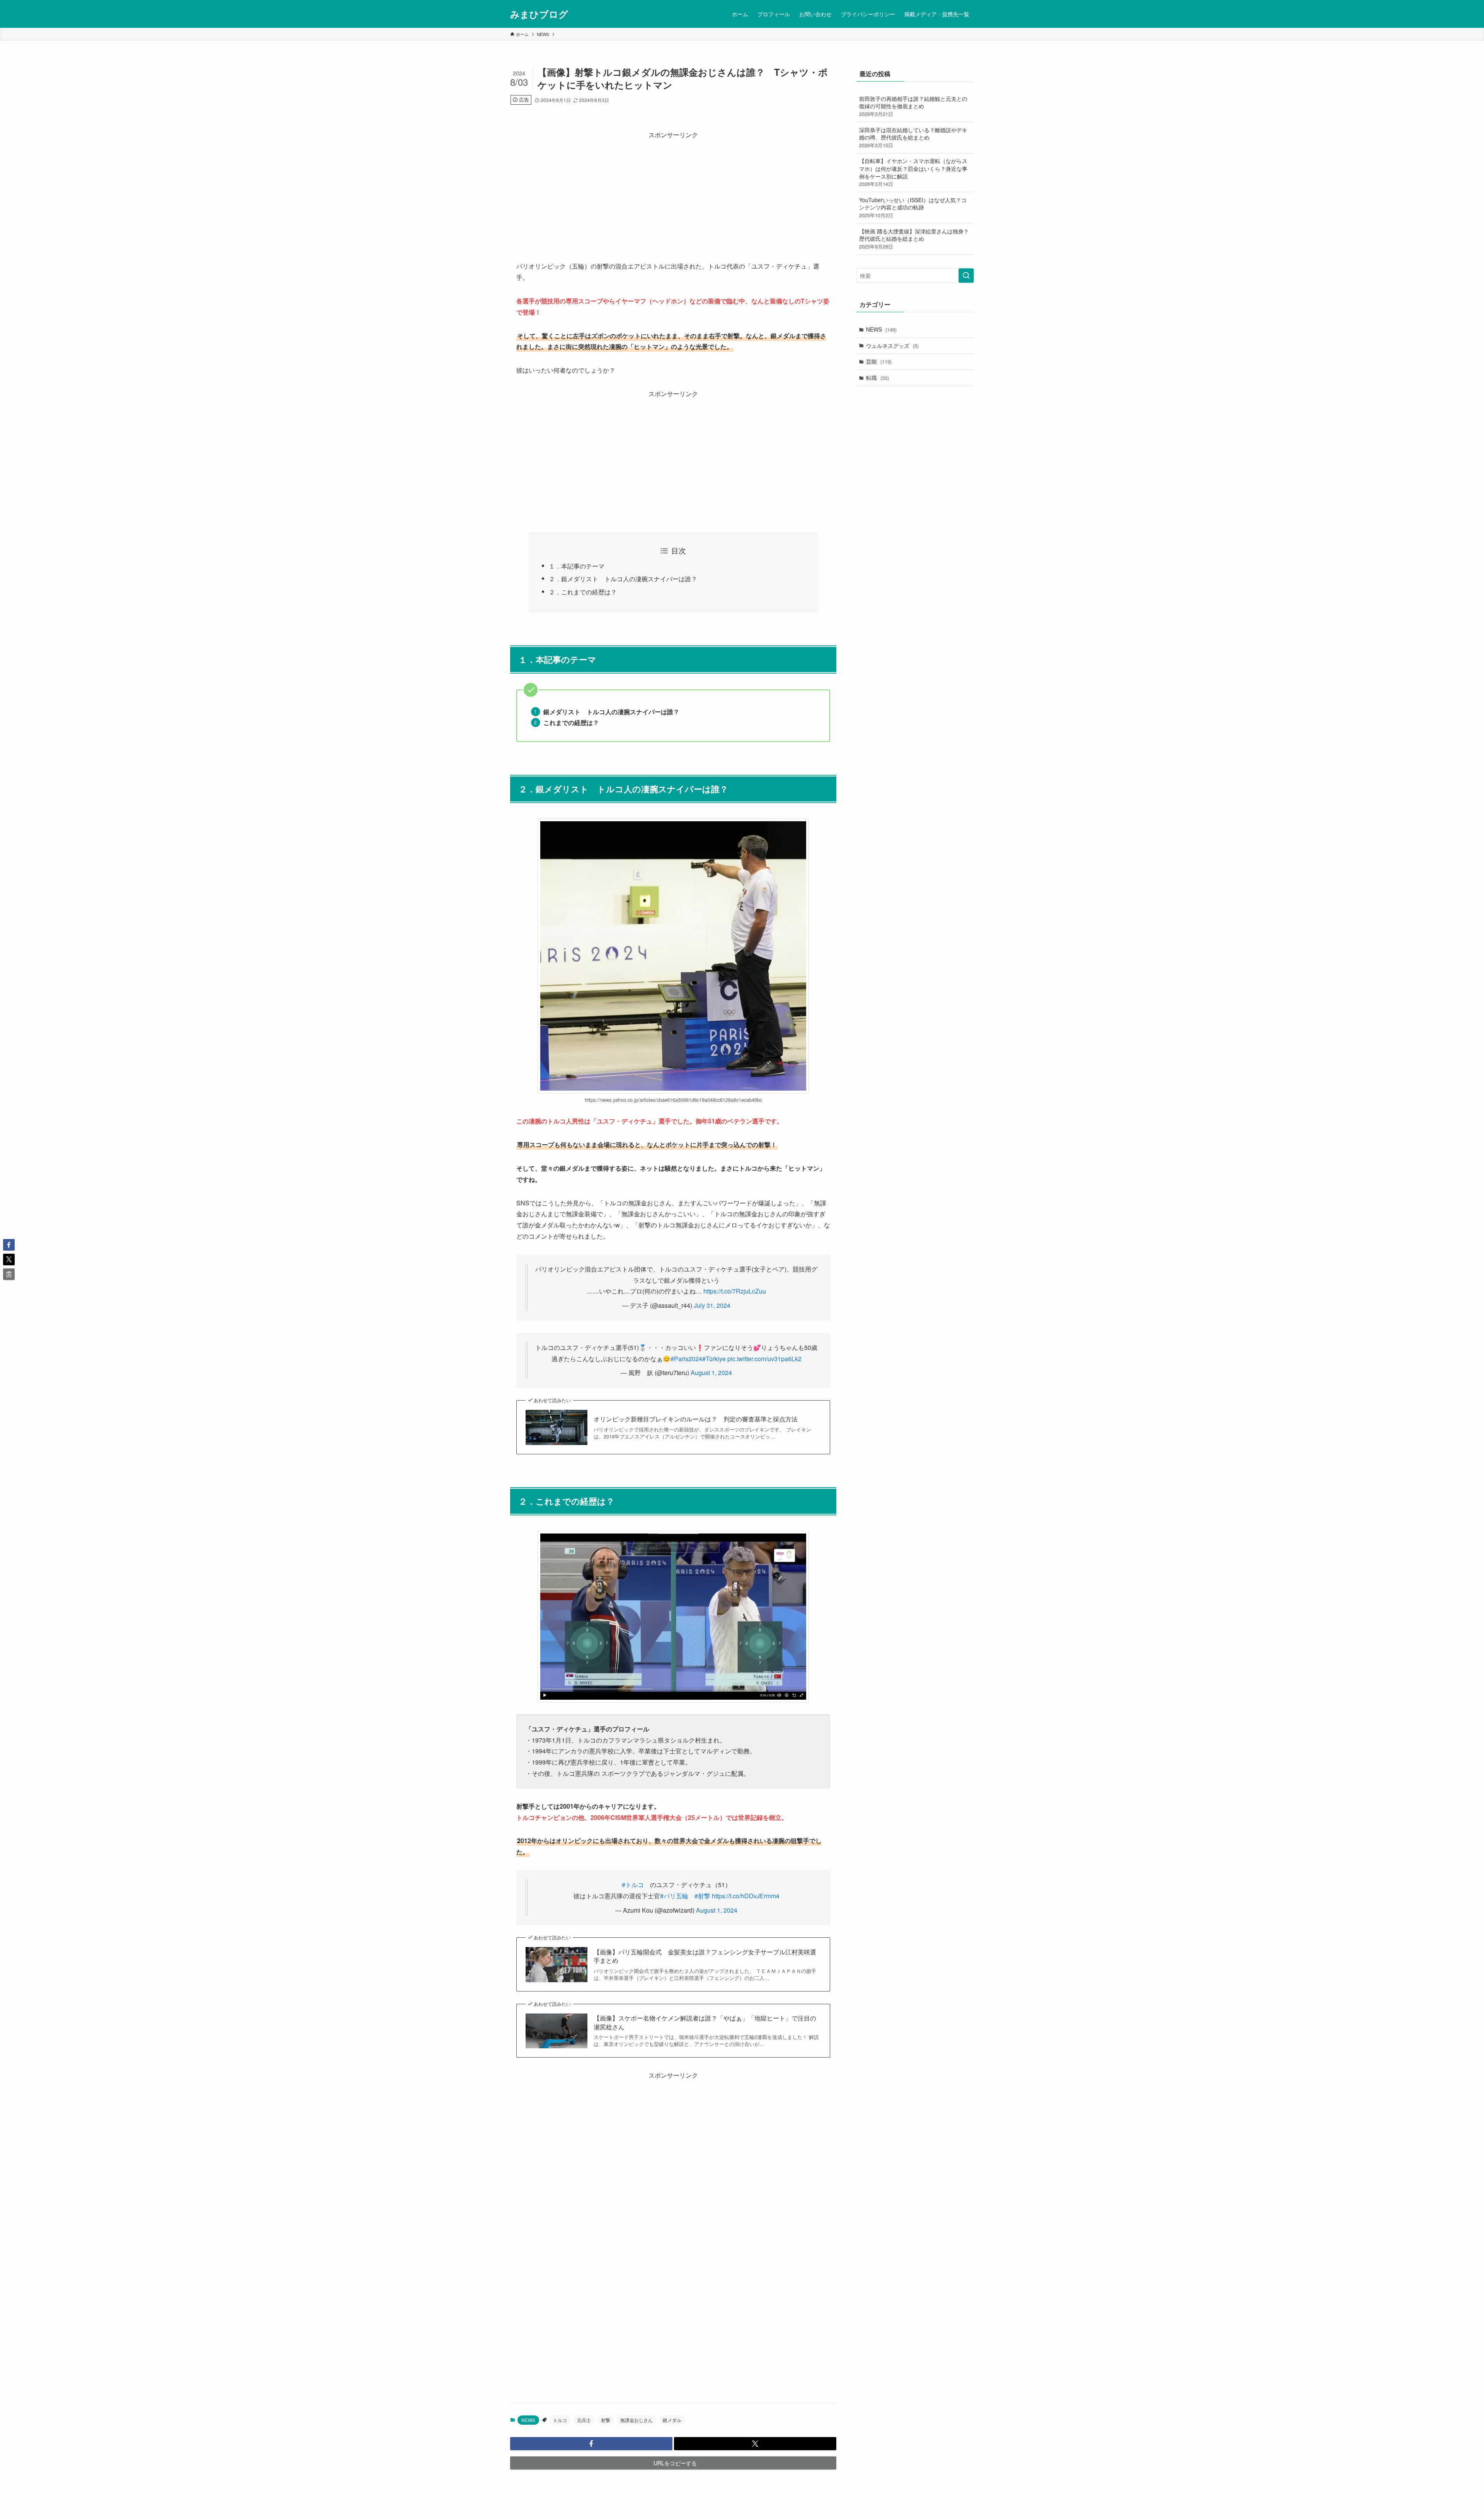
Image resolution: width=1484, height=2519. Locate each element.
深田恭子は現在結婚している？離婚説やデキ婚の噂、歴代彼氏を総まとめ (913, 137)
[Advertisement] (673, 194)
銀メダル (672, 2420)
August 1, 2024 (711, 1373)
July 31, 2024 (712, 1305)
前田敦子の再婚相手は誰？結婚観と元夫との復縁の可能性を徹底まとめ (913, 106)
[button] (591, 2444)
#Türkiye (714, 1359)
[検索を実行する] (966, 276)
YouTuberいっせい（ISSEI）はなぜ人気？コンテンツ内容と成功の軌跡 (913, 207)
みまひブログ (539, 14)
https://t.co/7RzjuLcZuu (735, 1291)
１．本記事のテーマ (577, 566)
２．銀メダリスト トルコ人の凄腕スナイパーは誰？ (623, 579)
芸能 (879, 361)
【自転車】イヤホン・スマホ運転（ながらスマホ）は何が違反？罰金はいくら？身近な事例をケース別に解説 (913, 172)
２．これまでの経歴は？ (583, 592)
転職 (877, 378)
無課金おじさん (636, 2420)
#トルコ (633, 1885)
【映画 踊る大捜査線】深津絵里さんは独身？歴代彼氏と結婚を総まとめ (914, 239)
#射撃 (702, 1896)
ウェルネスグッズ (892, 346)
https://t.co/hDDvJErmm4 (746, 1896)
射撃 (606, 2420)
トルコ (560, 2420)
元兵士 (584, 2420)
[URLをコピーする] (9, 1274)
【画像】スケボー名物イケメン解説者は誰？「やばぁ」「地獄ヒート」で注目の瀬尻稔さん (705, 2022)
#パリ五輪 (674, 1896)
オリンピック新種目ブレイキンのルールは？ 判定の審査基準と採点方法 (696, 1419)
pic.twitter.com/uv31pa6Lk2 (764, 1359)
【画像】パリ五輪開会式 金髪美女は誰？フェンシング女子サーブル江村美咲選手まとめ (705, 1956)
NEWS (528, 2420)
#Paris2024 (686, 1359)
